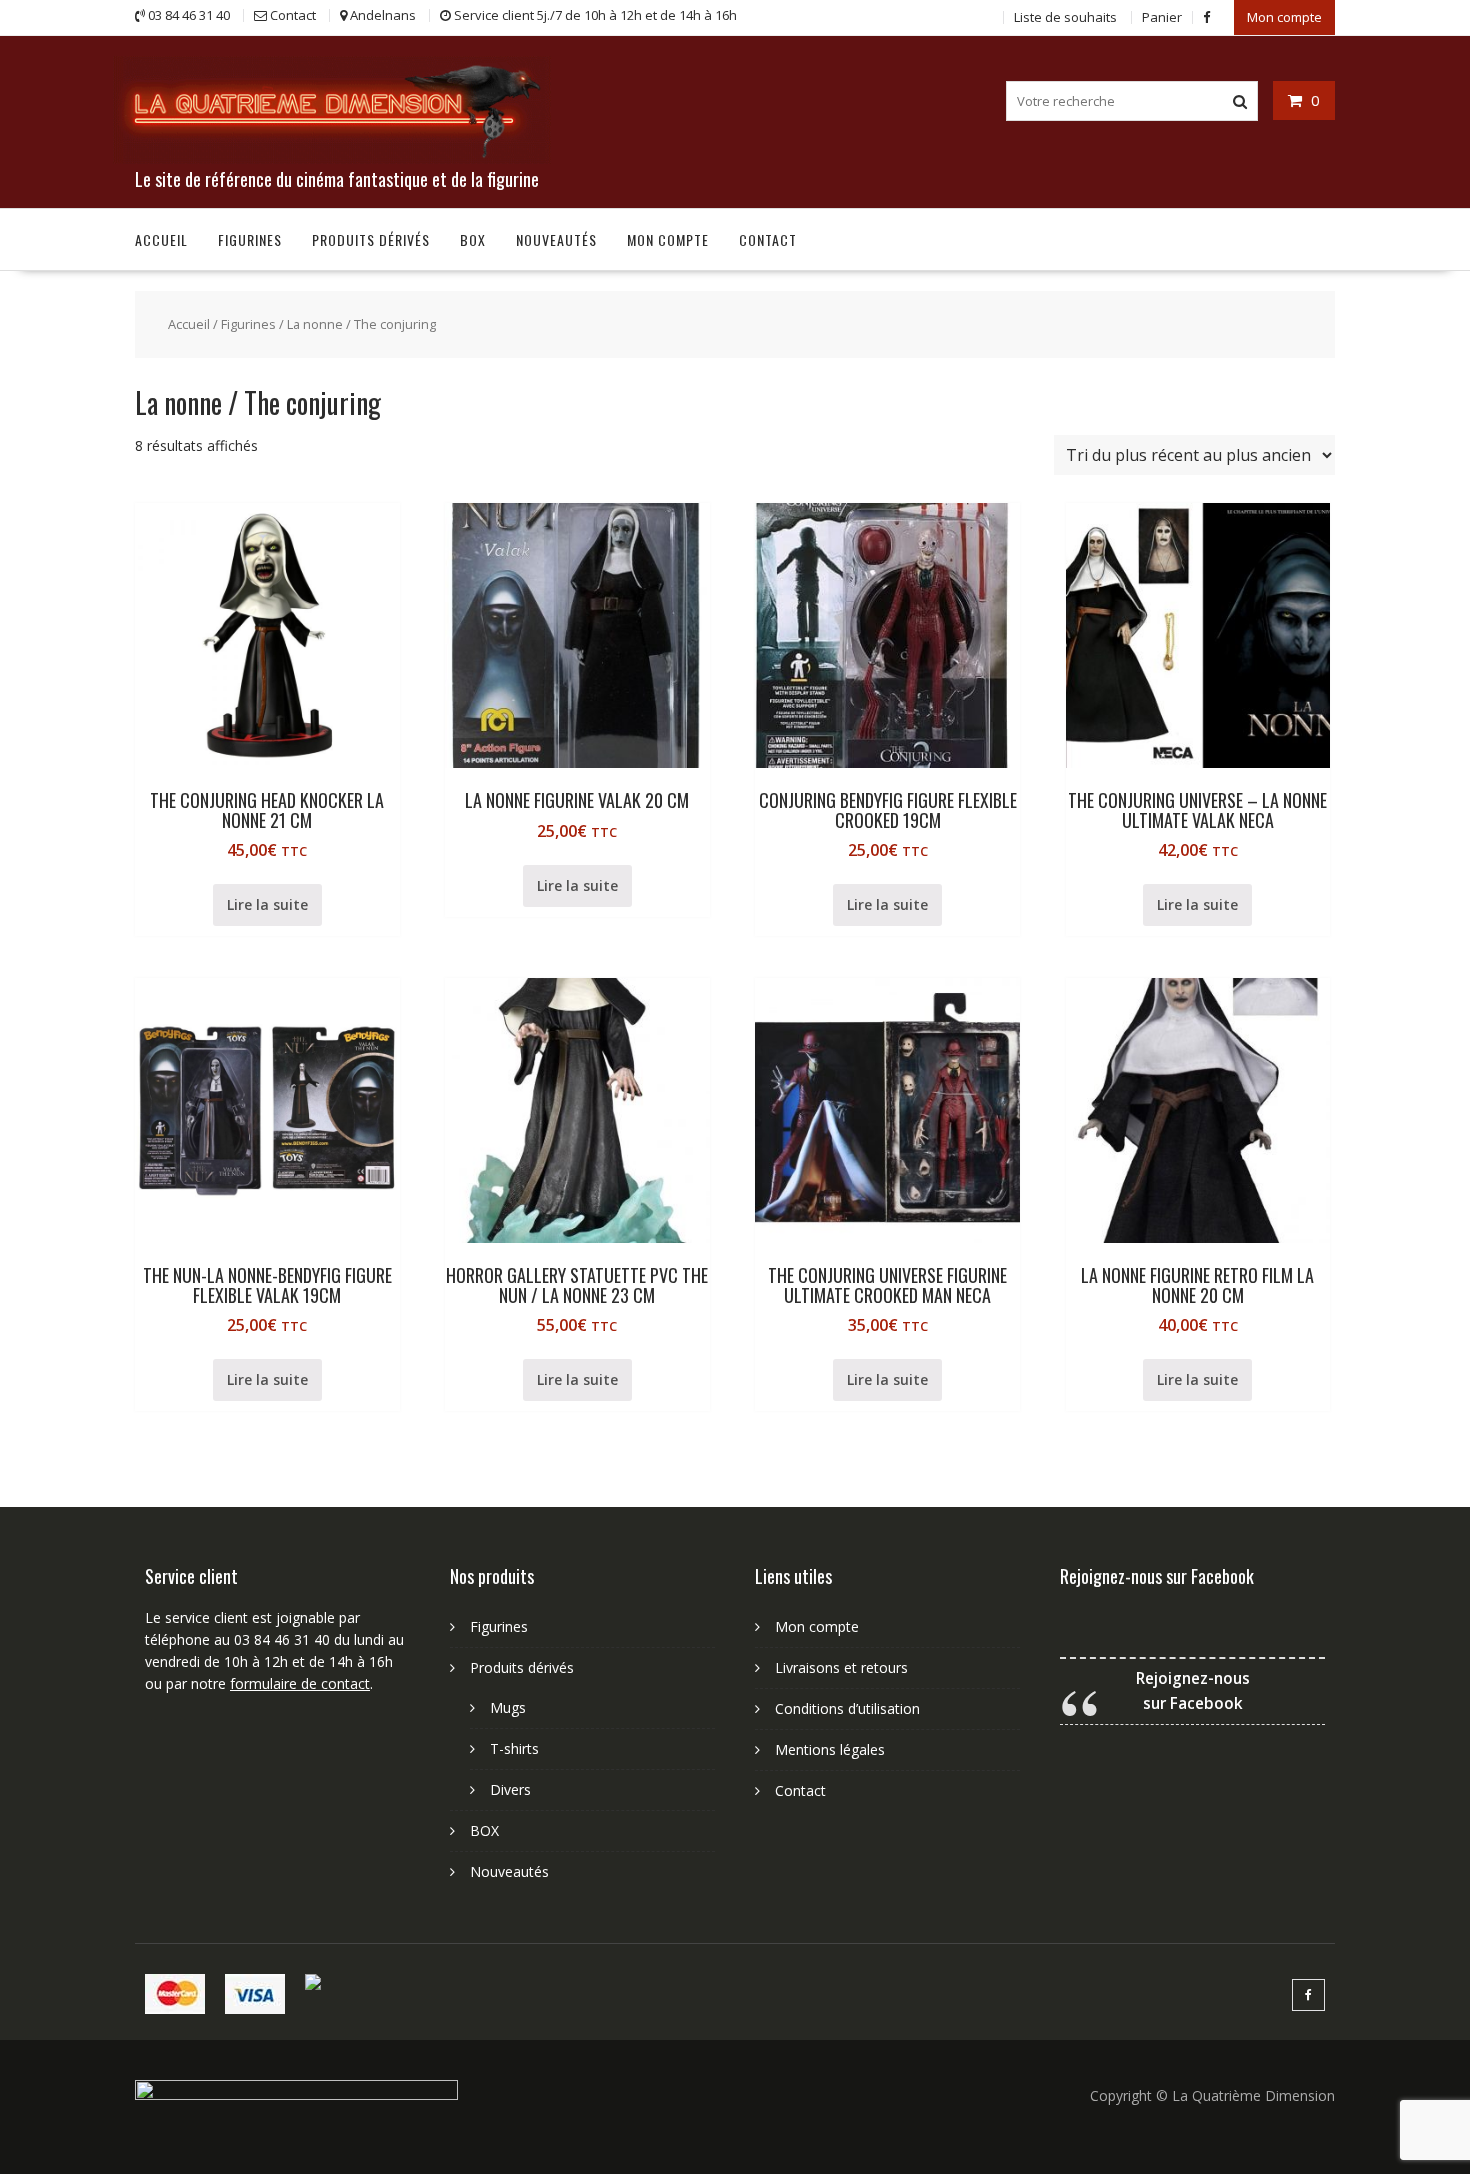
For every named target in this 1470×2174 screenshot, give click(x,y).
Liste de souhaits (1065, 17)
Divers (510, 1789)
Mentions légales (830, 1749)
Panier (1162, 17)
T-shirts (514, 1748)
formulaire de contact (300, 1683)
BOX (473, 239)
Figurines (250, 239)
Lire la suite (267, 904)
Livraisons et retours (841, 1667)
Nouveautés (556, 239)
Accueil (161, 239)
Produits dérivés (371, 239)
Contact (768, 239)
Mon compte (1284, 17)
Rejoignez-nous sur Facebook (1157, 1576)
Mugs (508, 1707)
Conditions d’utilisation (847, 1708)
